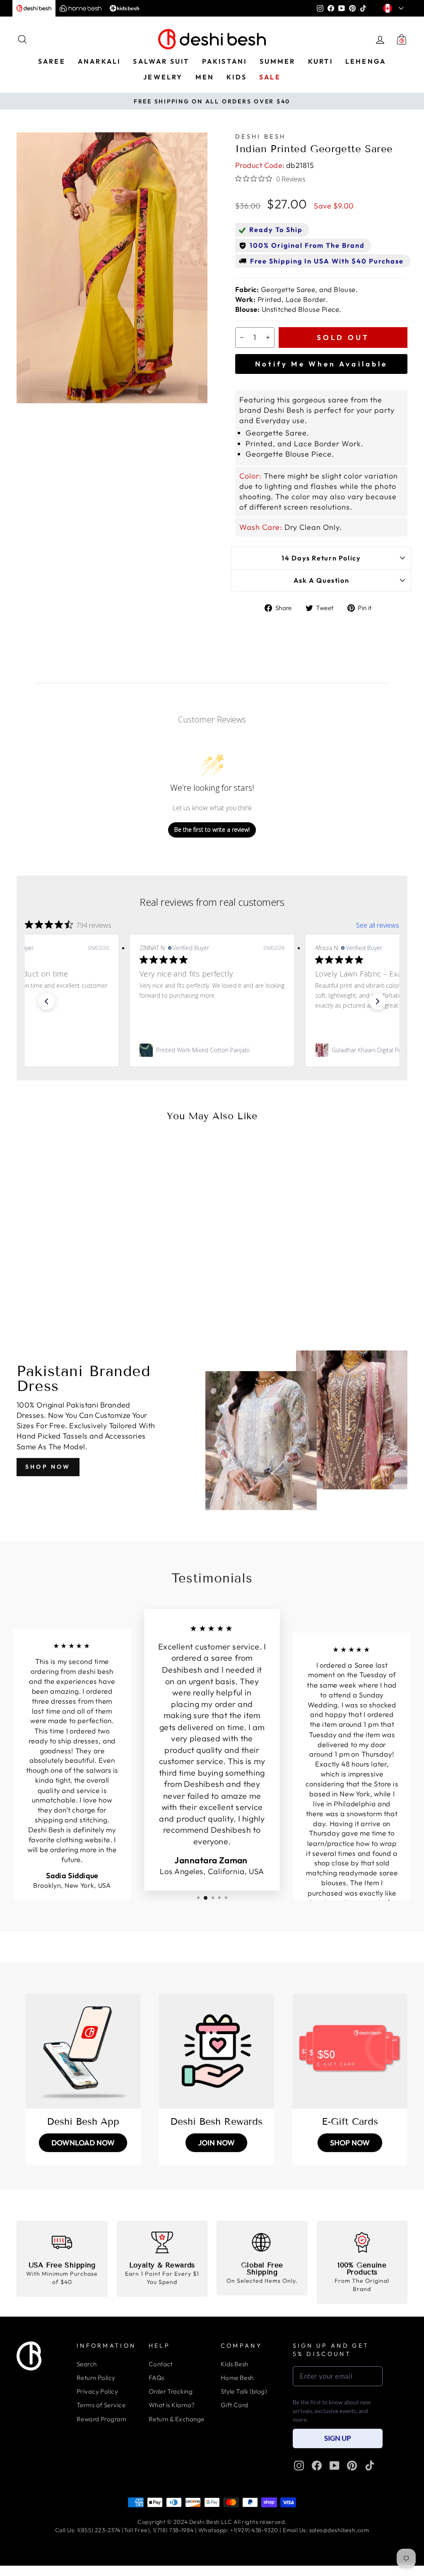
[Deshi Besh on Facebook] (317, 2466)
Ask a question (322, 580)
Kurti (320, 61)
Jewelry (163, 77)
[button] (46, 1001)
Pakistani (225, 61)
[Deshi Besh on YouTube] (335, 2466)
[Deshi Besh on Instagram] (299, 2466)
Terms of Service (101, 2405)
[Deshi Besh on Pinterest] (352, 2466)
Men (205, 77)
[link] (212, 1050)
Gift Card (235, 2405)
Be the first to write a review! (212, 830)
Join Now (216, 2143)
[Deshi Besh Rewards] (217, 2051)
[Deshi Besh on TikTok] (370, 2466)
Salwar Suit (161, 61)
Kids (237, 77)
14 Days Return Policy (321, 558)
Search (87, 2364)
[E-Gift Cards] (350, 2051)
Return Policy (96, 2378)
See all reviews (378, 925)
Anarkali (99, 61)
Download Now (83, 2143)
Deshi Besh (260, 136)
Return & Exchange (177, 2419)
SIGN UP (338, 2438)
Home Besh (237, 2378)
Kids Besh (235, 2364)
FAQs (157, 2378)
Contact (161, 2364)
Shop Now (48, 1467)
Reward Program (101, 2419)
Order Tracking (171, 2391)
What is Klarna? (172, 2405)
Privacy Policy (97, 2391)
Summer (278, 61)
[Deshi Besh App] (83, 2051)
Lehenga (366, 61)
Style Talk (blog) (244, 2391)
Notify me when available (321, 364)
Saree (52, 61)
